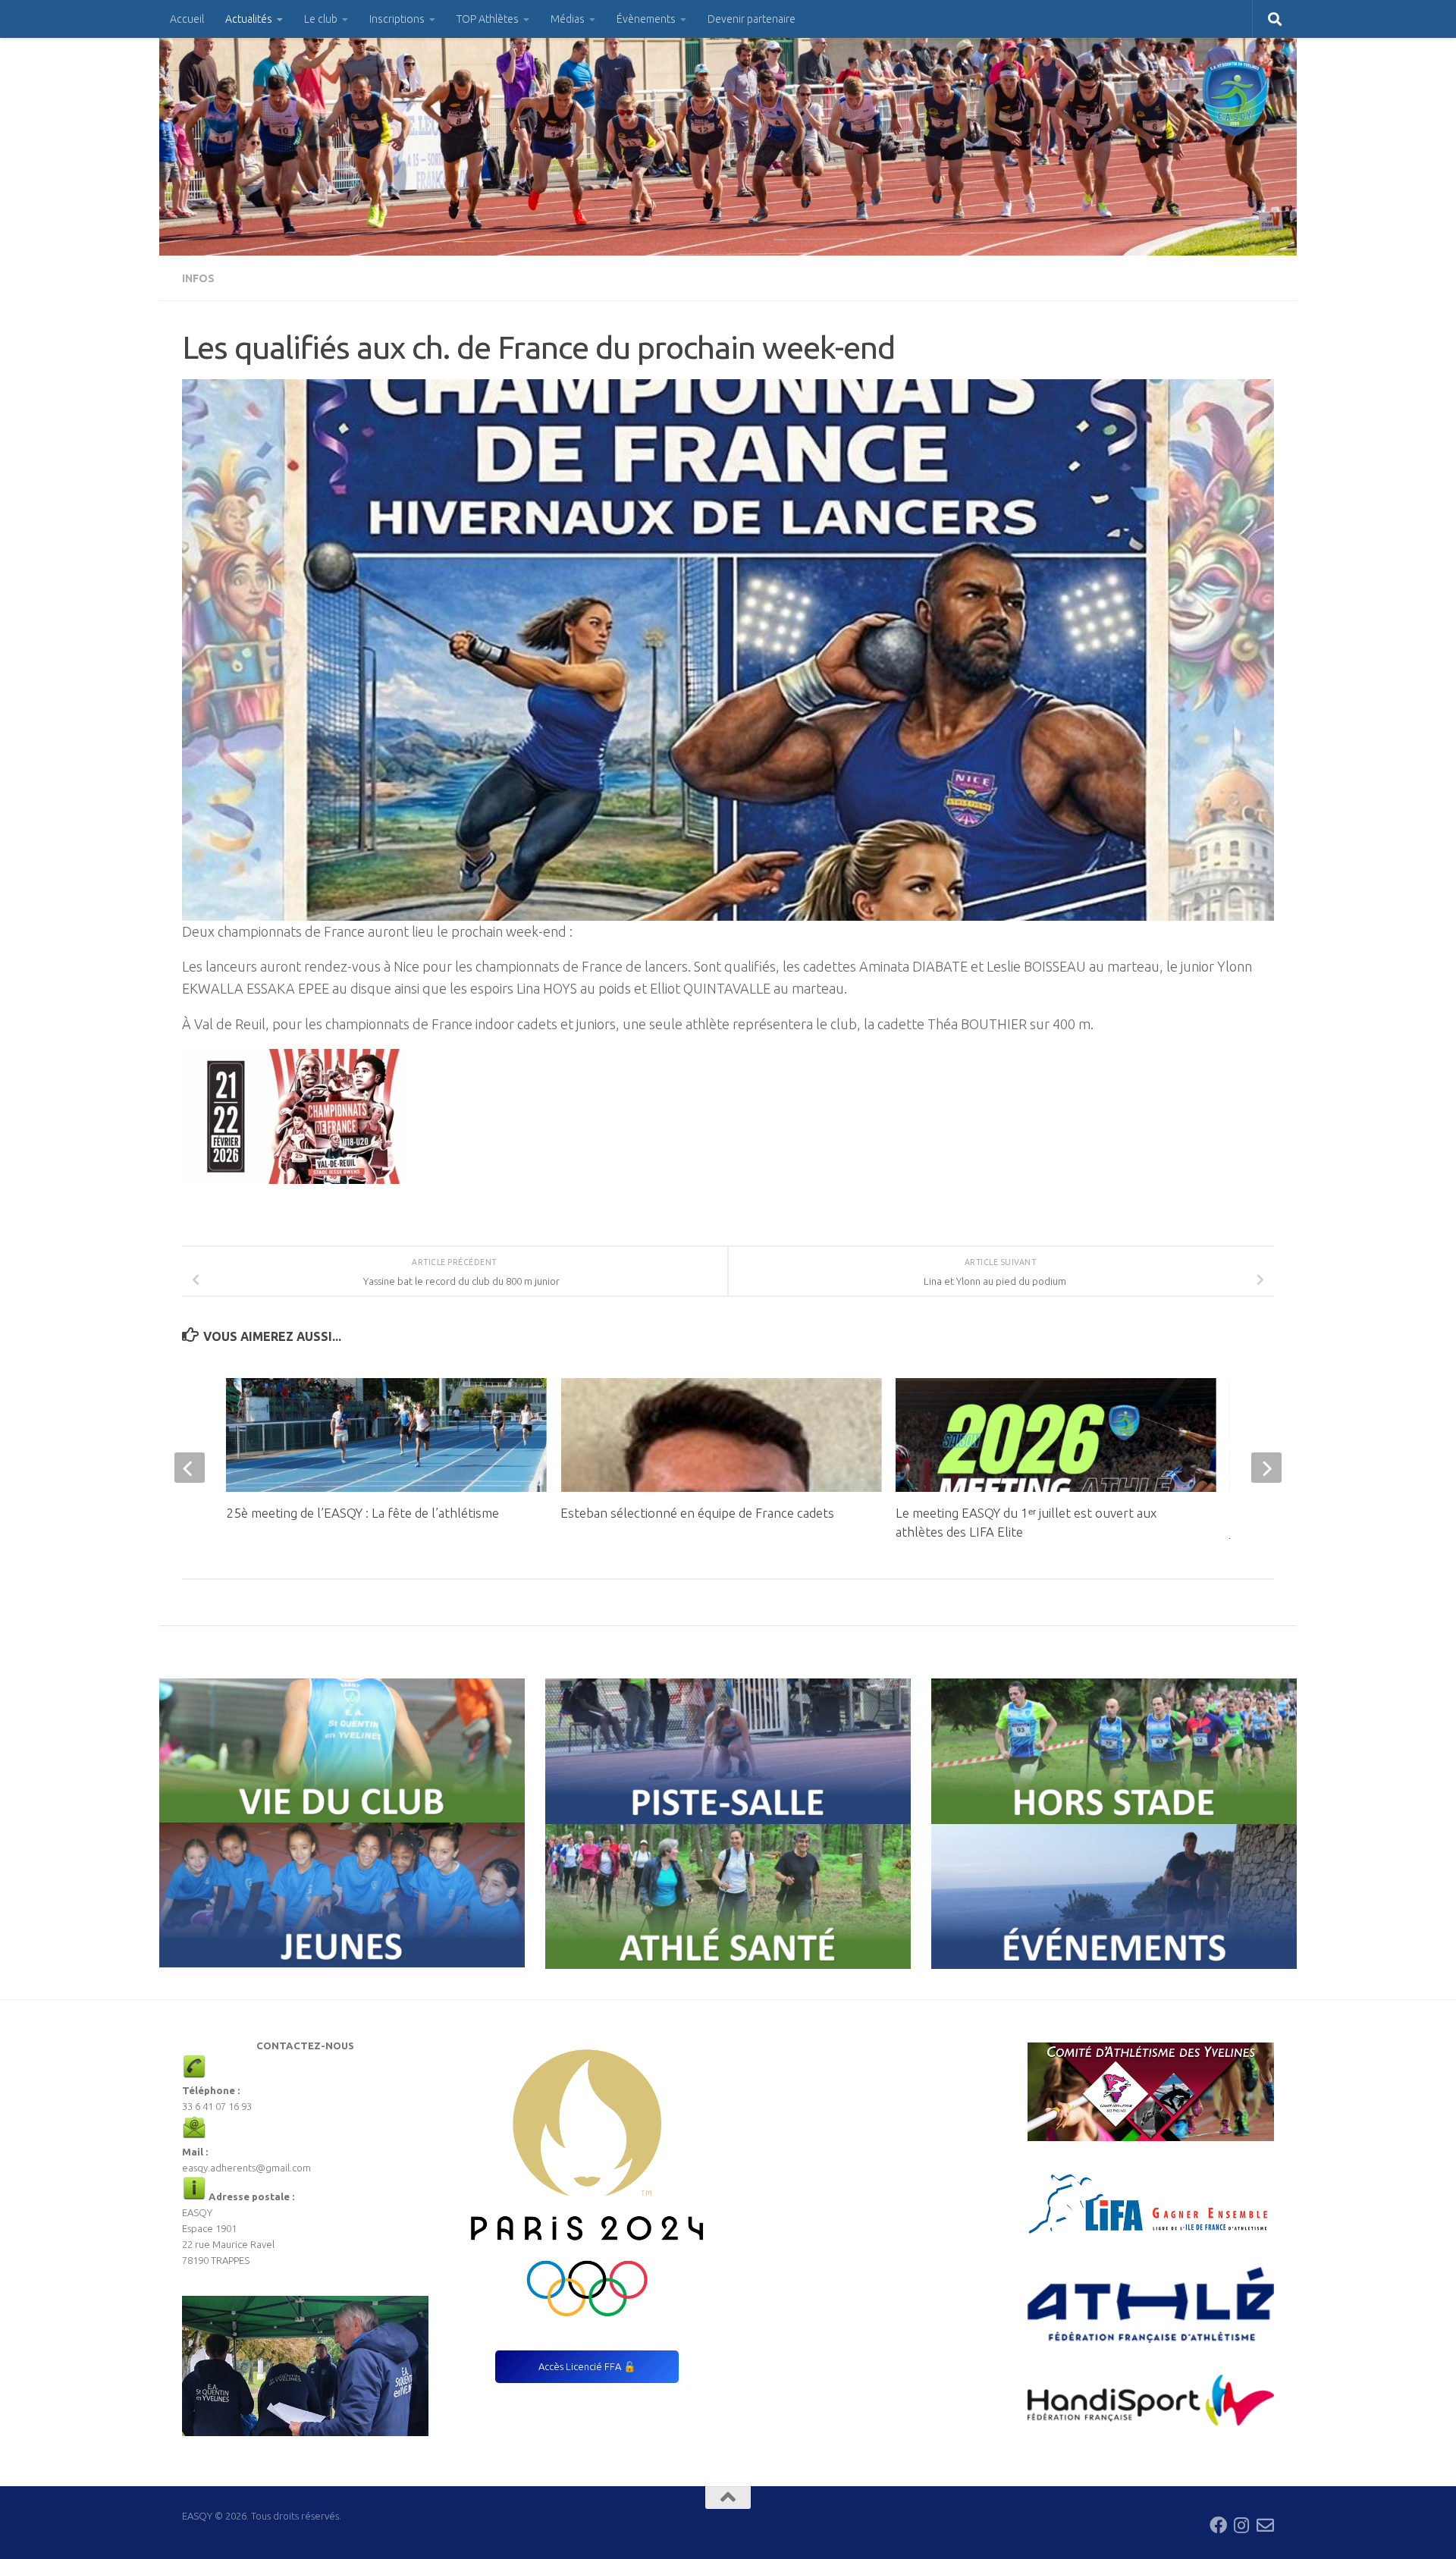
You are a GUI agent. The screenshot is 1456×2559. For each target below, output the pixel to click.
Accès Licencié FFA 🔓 (587, 2366)
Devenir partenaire (752, 19)
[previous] (190, 1468)
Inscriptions (397, 19)
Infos (198, 278)
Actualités (249, 19)
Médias (568, 19)
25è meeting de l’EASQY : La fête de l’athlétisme (362, 1513)
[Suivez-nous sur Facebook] (1218, 2525)
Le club (321, 19)
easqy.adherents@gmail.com (246, 2168)
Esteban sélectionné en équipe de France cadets (697, 1513)
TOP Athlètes (488, 19)
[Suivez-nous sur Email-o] (1265, 2525)
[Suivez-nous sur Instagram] (1242, 2525)
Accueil (187, 19)
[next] (1266, 1468)
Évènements (646, 19)
